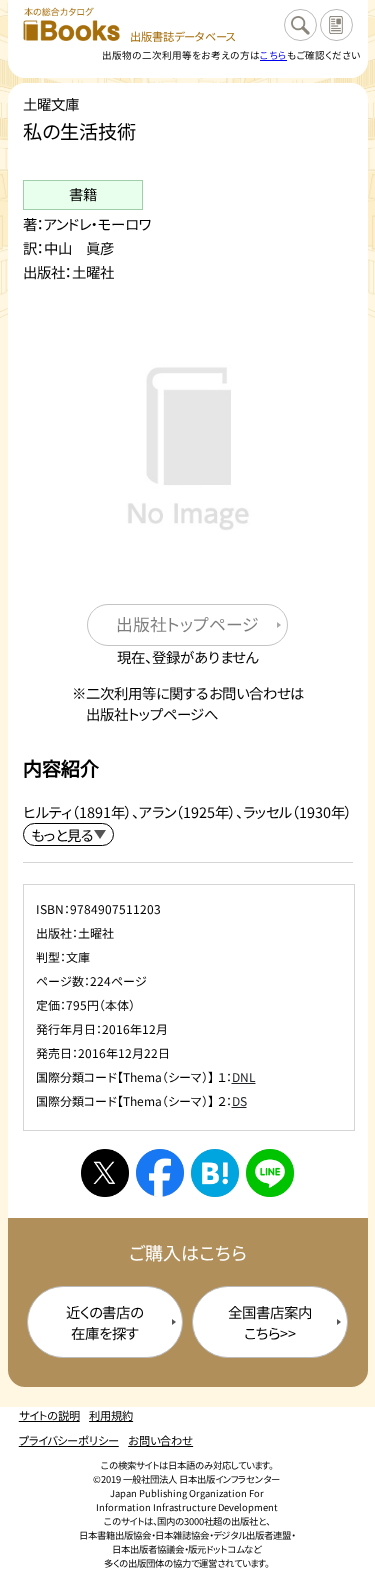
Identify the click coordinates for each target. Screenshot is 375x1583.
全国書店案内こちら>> (270, 1322)
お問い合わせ (160, 1440)
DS (239, 1100)
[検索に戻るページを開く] (300, 25)
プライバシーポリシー (69, 1440)
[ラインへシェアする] (270, 1173)
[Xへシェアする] (105, 1173)
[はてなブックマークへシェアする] (215, 1173)
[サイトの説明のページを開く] (336, 25)
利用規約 (111, 1415)
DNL (244, 1076)
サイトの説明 (49, 1415)
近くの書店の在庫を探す (104, 1322)
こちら (273, 55)
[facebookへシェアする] (160, 1173)
